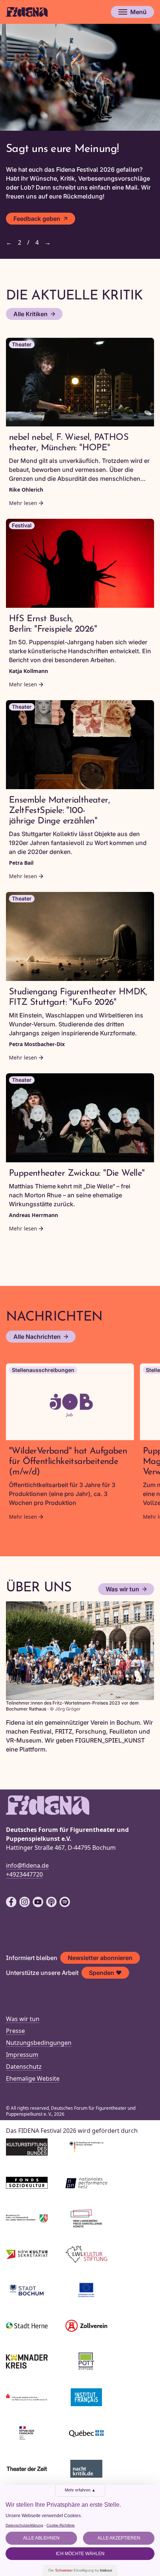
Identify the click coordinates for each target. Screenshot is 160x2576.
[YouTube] (38, 1902)
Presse (15, 2031)
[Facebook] (11, 1902)
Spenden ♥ (105, 1973)
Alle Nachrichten (37, 1337)
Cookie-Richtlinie (61, 2525)
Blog (20, 223)
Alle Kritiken (31, 314)
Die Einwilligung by (80, 2570)
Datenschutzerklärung (24, 2525)
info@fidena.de (27, 1865)
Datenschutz (24, 2067)
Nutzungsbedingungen (39, 2043)
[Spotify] (65, 1902)
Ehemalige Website (33, 2078)
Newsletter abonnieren (100, 1958)
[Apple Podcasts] (51, 1902)
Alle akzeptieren (119, 2538)
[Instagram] (25, 1902)
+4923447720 (24, 1874)
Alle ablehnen (41, 2538)
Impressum (22, 2055)
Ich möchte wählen (80, 2554)
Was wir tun (122, 1589)
